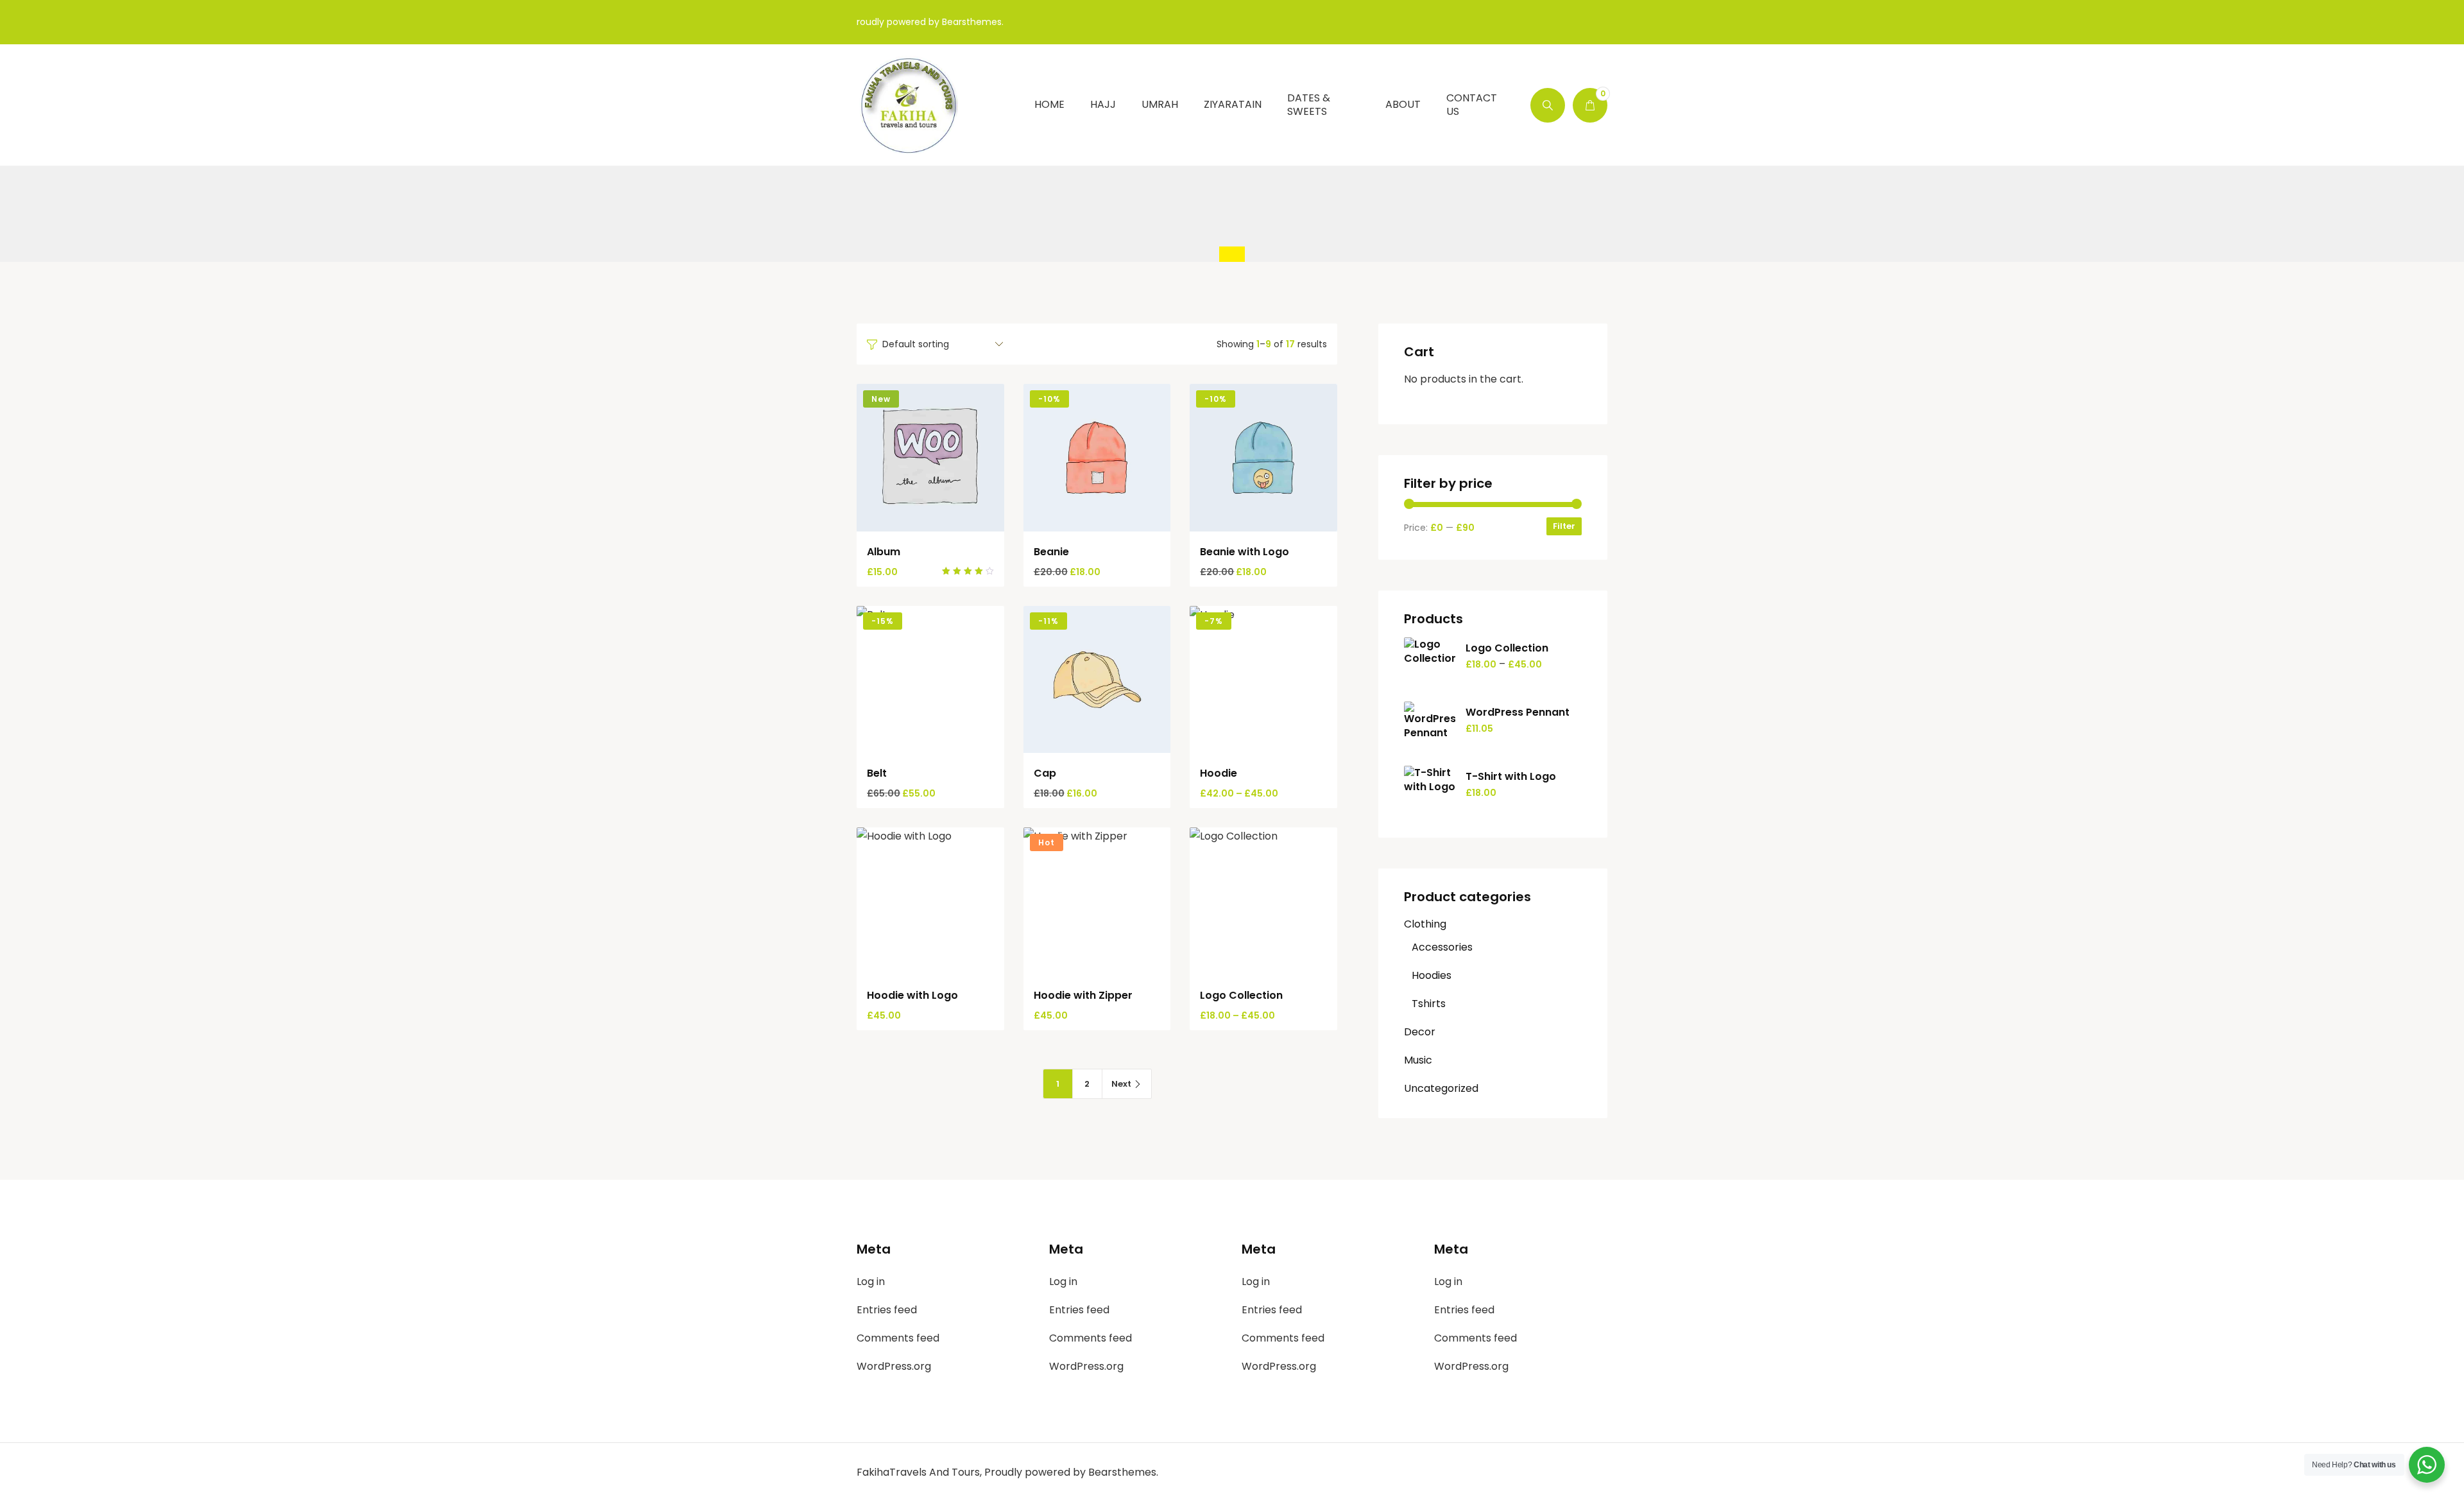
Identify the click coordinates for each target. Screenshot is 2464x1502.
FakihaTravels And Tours (918, 1472)
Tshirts (1429, 1004)
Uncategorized (1441, 1088)
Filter (1564, 526)
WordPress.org (894, 1366)
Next (1121, 1084)
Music (1418, 1060)
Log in (871, 1282)
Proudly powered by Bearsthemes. (1071, 1472)
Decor (1420, 1032)
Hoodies (1432, 975)
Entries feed (887, 1310)
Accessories (1442, 947)
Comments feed (898, 1338)
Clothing (1425, 924)
